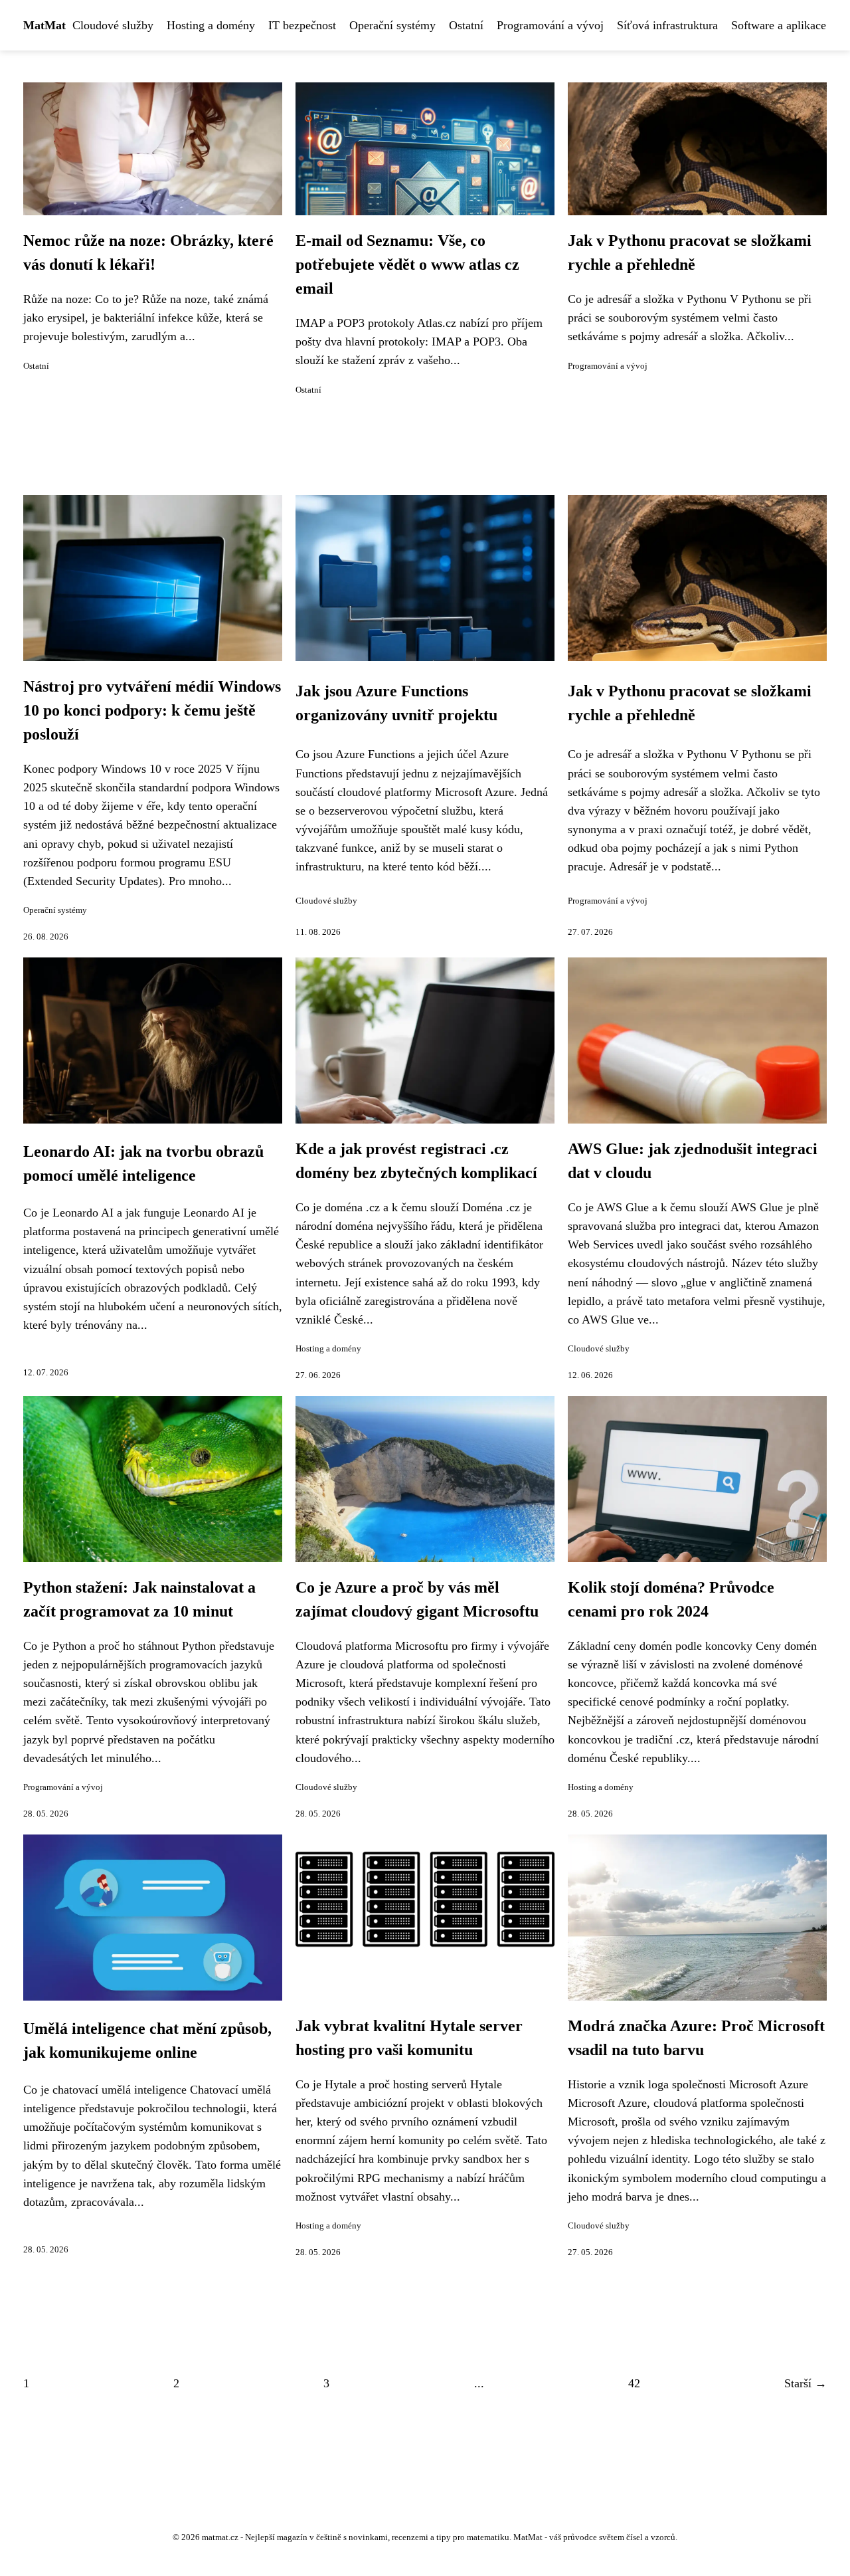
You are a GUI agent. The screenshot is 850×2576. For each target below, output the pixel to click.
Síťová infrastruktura (667, 25)
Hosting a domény (211, 25)
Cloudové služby (113, 25)
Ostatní (466, 25)
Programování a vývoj (550, 25)
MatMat (44, 25)
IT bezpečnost (302, 25)
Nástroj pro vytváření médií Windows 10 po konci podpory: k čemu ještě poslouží (152, 710)
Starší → (806, 2383)
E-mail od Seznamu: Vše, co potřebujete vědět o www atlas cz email (407, 264)
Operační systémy (392, 25)
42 (634, 2383)
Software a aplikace (779, 25)
